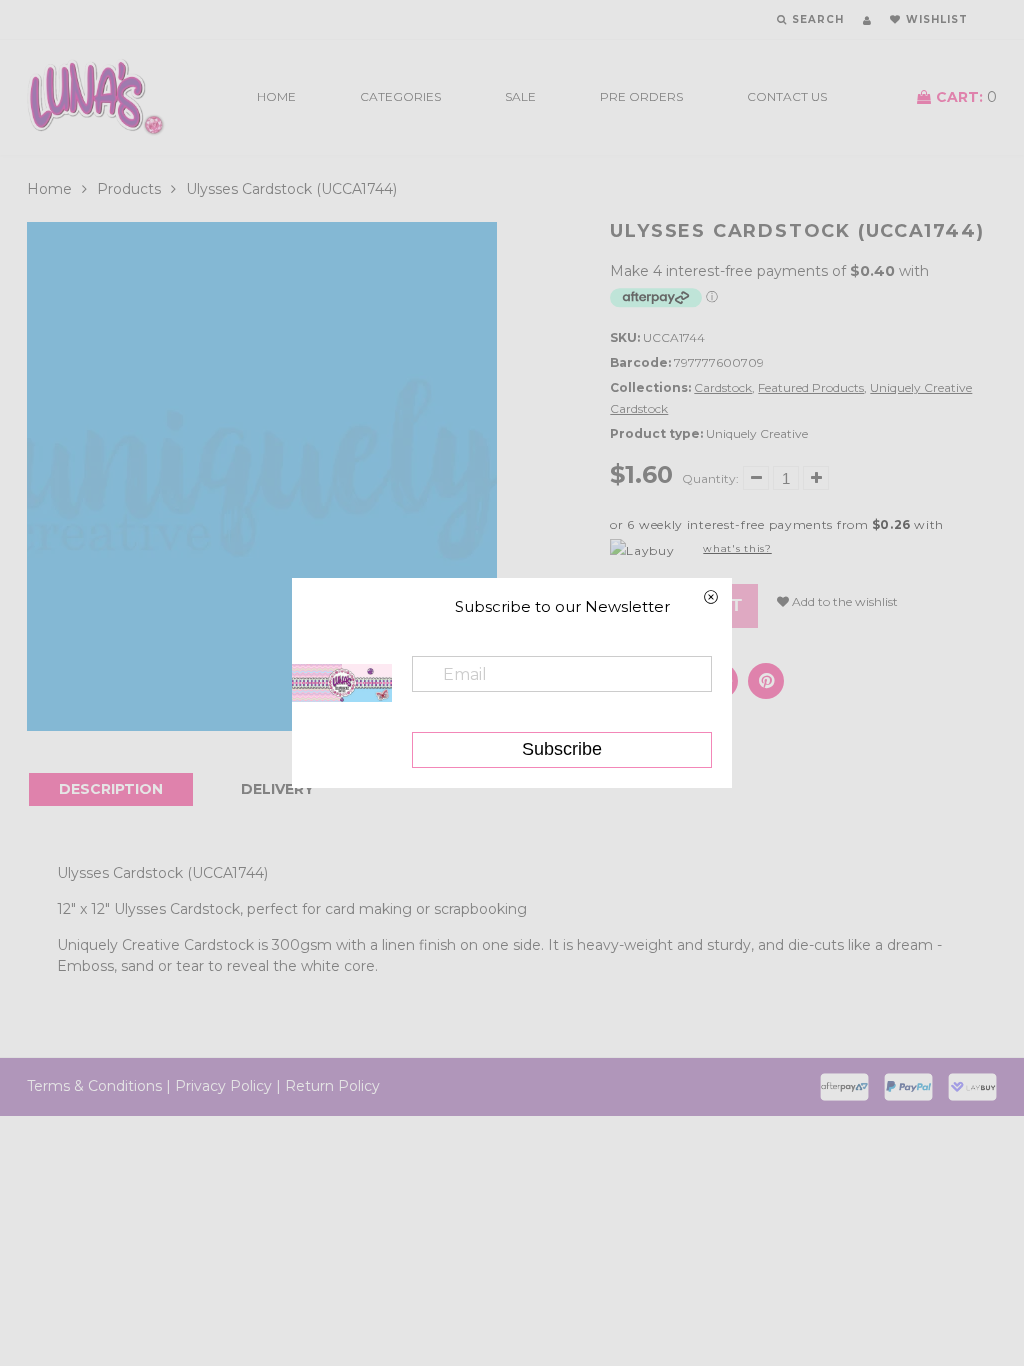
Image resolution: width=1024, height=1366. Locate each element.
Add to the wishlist (843, 601)
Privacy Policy (223, 1086)
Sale (520, 96)
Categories (400, 96)
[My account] (867, 20)
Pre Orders (641, 96)
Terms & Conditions (94, 1086)
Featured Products (811, 387)
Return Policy (332, 1086)
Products (129, 189)
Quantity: (710, 478)
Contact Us (787, 96)
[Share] (766, 681)
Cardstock (723, 387)
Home (276, 96)
